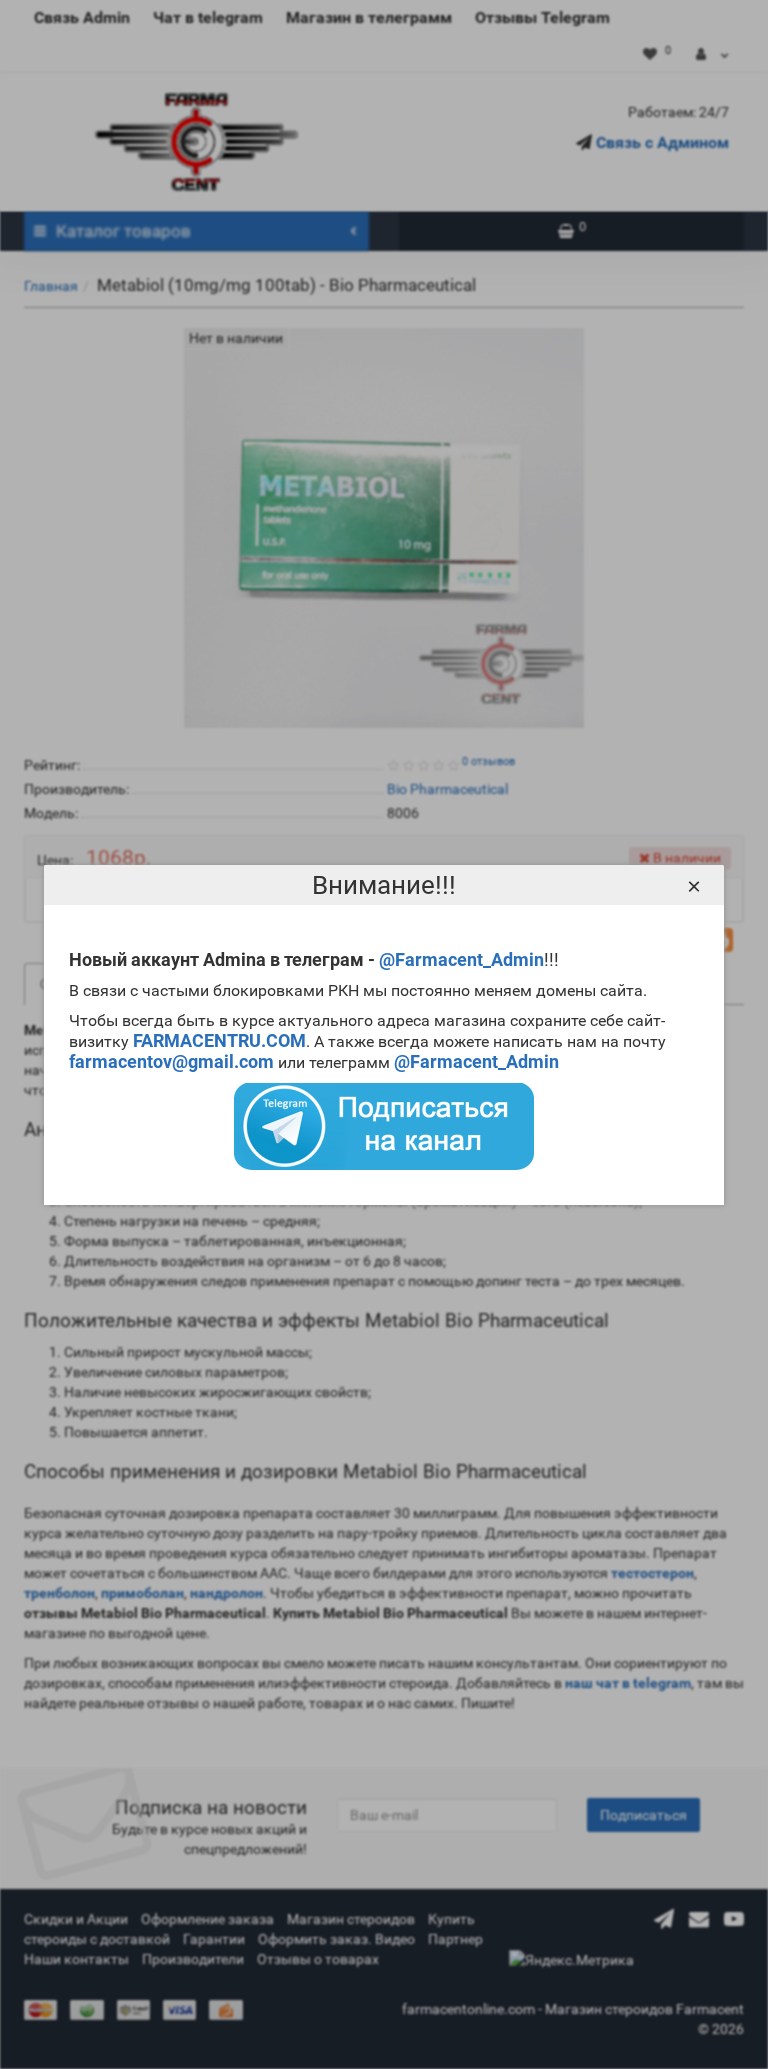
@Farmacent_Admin (461, 959)
